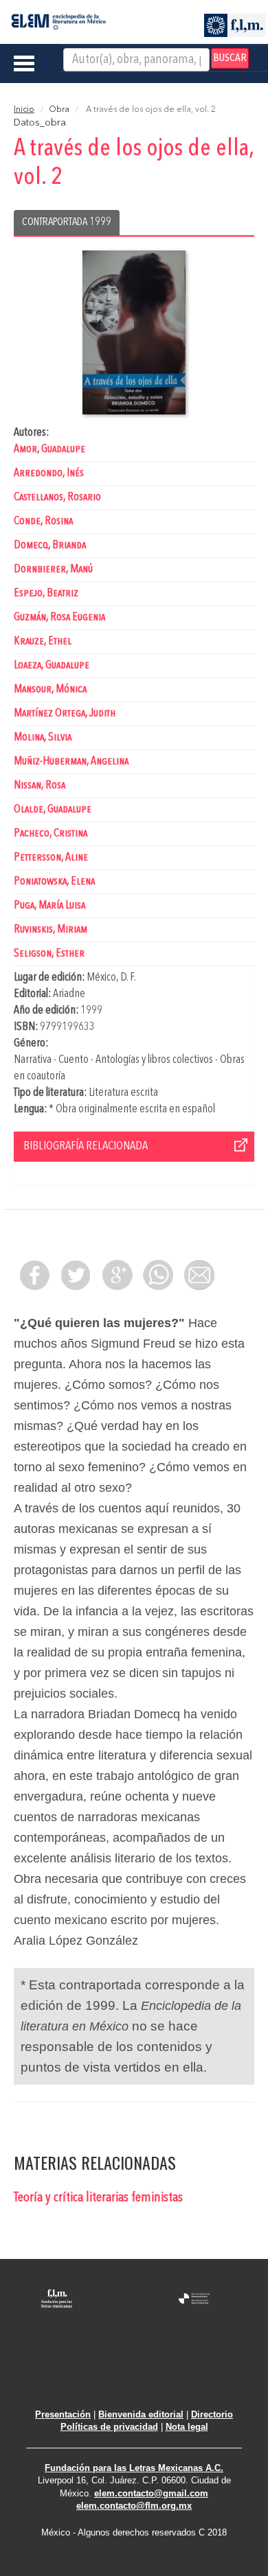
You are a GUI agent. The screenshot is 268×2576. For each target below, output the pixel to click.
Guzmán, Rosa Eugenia (59, 617)
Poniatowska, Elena (54, 881)
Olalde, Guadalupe (53, 809)
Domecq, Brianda (50, 545)
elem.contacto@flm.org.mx (134, 2506)
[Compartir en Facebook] (34, 1275)
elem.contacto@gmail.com (151, 2493)
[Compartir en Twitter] (76, 1275)
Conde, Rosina (43, 521)
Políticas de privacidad (109, 2427)
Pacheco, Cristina (51, 833)
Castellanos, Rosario (57, 497)
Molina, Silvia (43, 737)
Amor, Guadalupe (49, 449)
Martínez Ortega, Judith (65, 713)
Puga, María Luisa (49, 905)
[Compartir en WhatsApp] (158, 1275)
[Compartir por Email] (199, 1275)
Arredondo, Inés (49, 473)
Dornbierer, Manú (53, 569)
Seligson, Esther (49, 953)
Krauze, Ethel (43, 641)
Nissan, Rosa (40, 785)
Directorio (212, 2414)
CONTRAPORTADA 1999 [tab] (67, 222)
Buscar (230, 58)
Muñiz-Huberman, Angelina (71, 761)
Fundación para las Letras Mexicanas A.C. (134, 2468)
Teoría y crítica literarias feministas (98, 2198)
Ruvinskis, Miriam (51, 929)
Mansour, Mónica (50, 689)
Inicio (24, 110)
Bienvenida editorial (141, 2414)
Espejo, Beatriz (46, 593)
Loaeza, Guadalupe (52, 665)
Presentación (63, 2414)
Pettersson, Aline (51, 857)
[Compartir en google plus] (117, 1275)
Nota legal (187, 2427)
